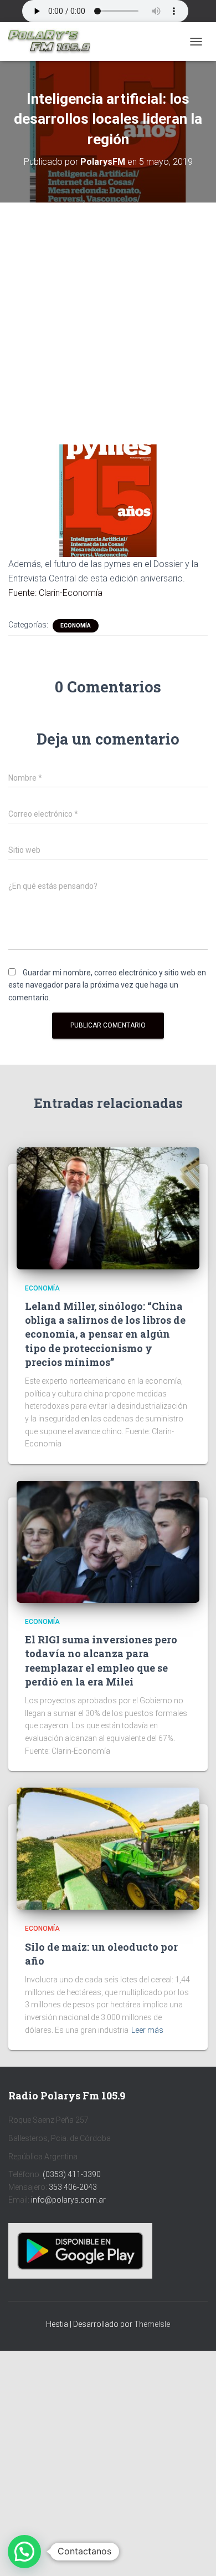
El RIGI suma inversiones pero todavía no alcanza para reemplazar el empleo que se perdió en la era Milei (101, 1661)
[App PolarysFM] (80, 2250)
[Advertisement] (108, 315)
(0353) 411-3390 (72, 2174)
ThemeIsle (152, 2324)
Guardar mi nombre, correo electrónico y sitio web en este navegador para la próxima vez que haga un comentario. (107, 985)
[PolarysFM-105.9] (53, 42)
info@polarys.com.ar (68, 2200)
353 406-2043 (73, 2187)
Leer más (147, 2030)
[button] (24, 2552)
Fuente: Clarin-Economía (55, 593)
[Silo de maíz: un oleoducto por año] (108, 1848)
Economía (76, 626)
